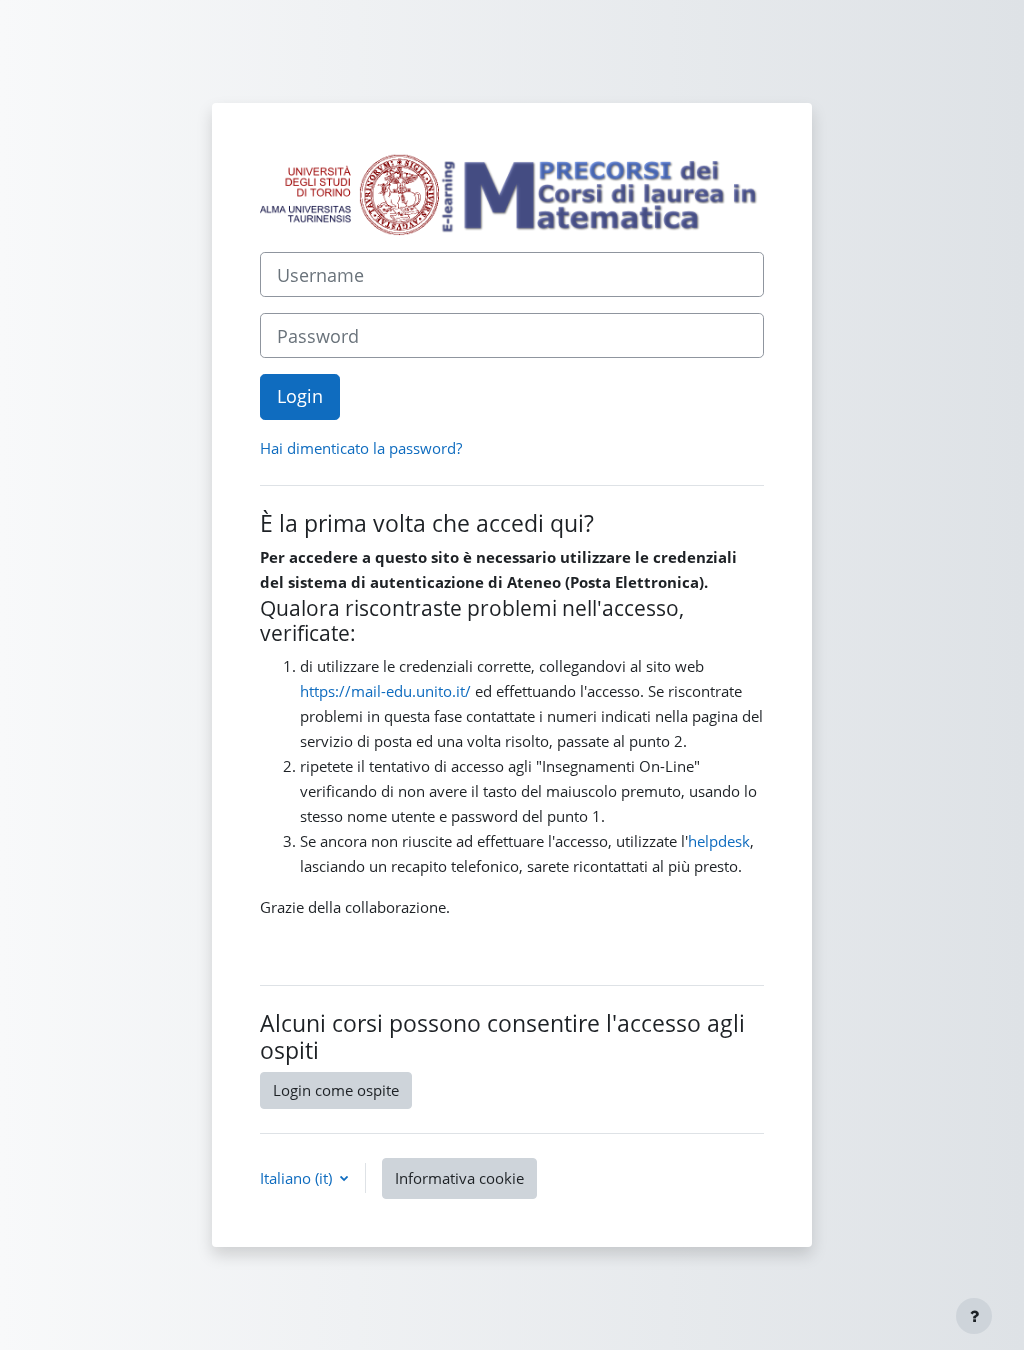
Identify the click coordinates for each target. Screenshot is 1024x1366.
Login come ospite (336, 1090)
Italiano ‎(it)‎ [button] (298, 1178)
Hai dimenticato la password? (361, 448)
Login (300, 396)
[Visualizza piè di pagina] (974, 1316)
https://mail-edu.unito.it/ (385, 691)
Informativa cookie (459, 1178)
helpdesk (719, 841)
